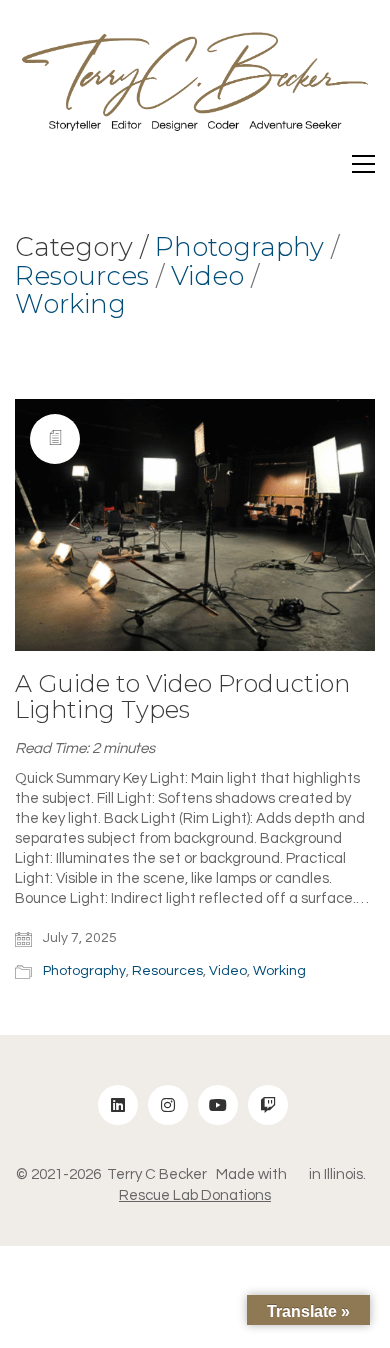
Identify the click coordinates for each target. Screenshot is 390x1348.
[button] (363, 164)
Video (207, 276)
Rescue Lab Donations (195, 1195)
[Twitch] (268, 1105)
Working (70, 304)
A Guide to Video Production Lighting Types (182, 697)
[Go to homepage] (195, 87)
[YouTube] (218, 1105)
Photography (239, 247)
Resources (82, 276)
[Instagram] (168, 1105)
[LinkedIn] (118, 1105)
